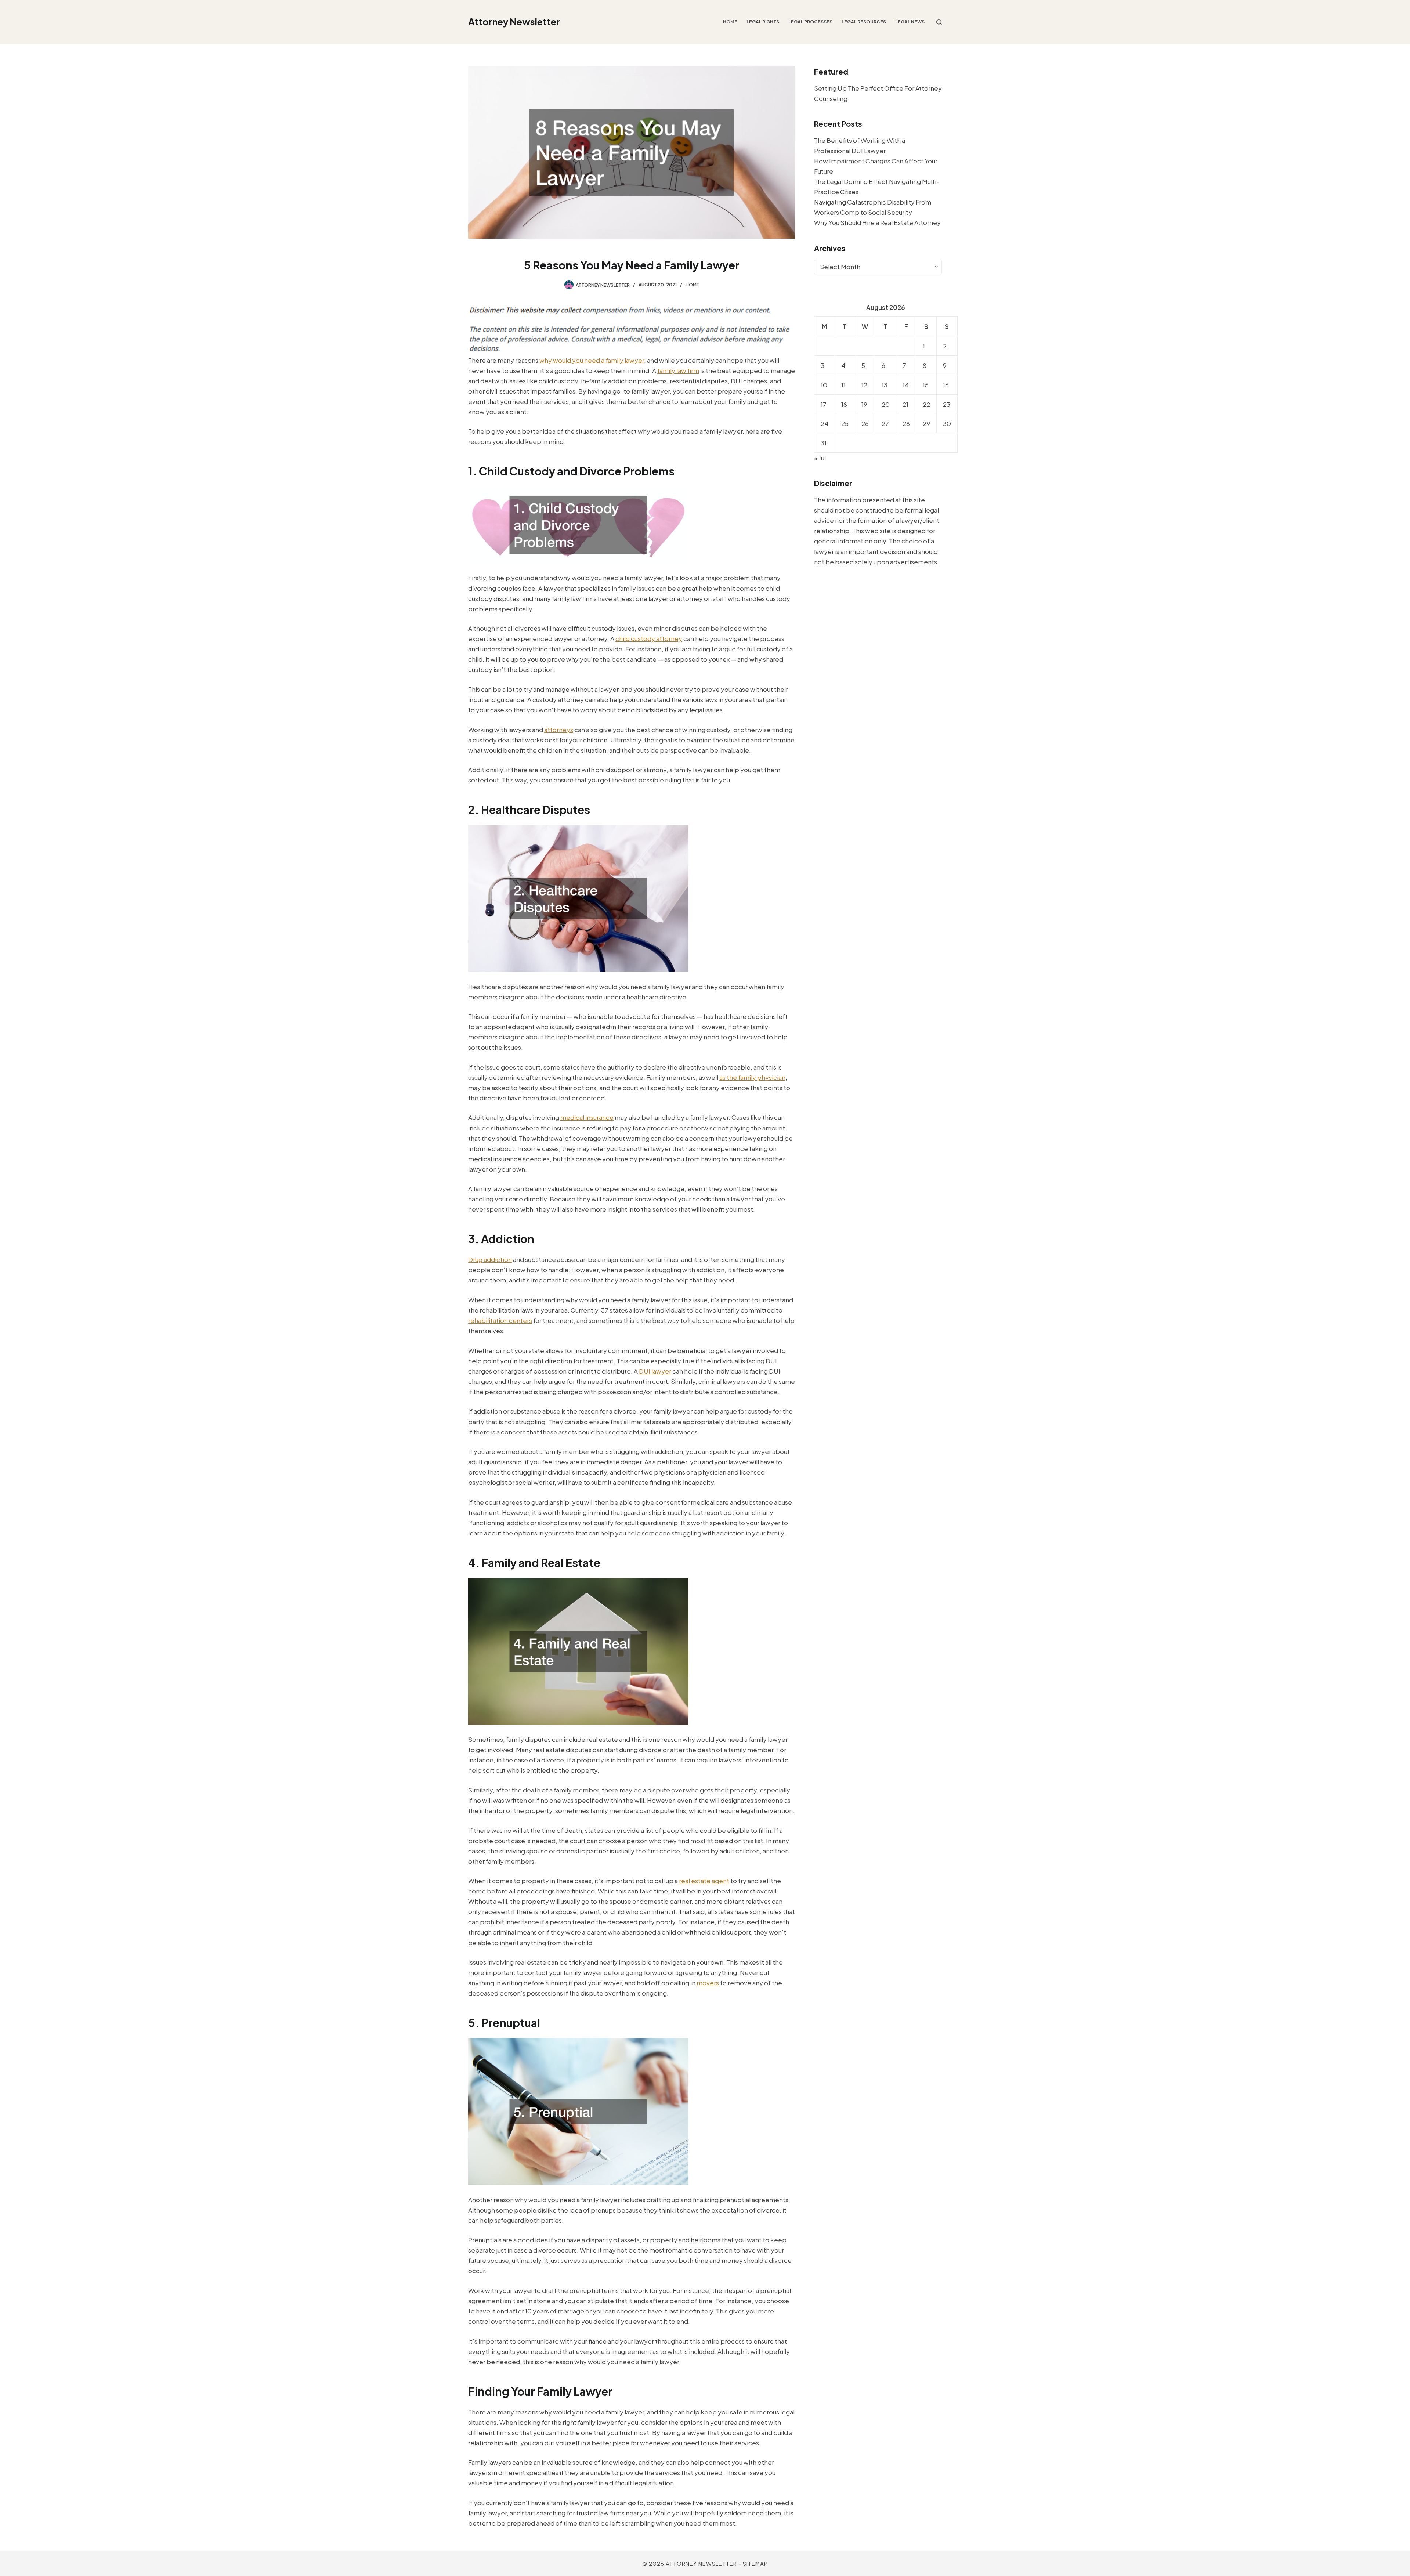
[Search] (939, 22)
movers (708, 1983)
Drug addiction (490, 1259)
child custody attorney (649, 638)
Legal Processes (810, 22)
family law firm (678, 370)
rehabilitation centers (500, 1320)
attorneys (559, 730)
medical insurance (587, 1117)
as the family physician (752, 1077)
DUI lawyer (655, 1371)
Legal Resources (864, 22)
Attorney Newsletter (514, 22)
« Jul (820, 458)
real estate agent (704, 1881)
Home (730, 22)
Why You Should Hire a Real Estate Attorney (877, 222)
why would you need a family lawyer (592, 360)
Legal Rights (763, 22)
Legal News (910, 22)
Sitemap (755, 2563)
